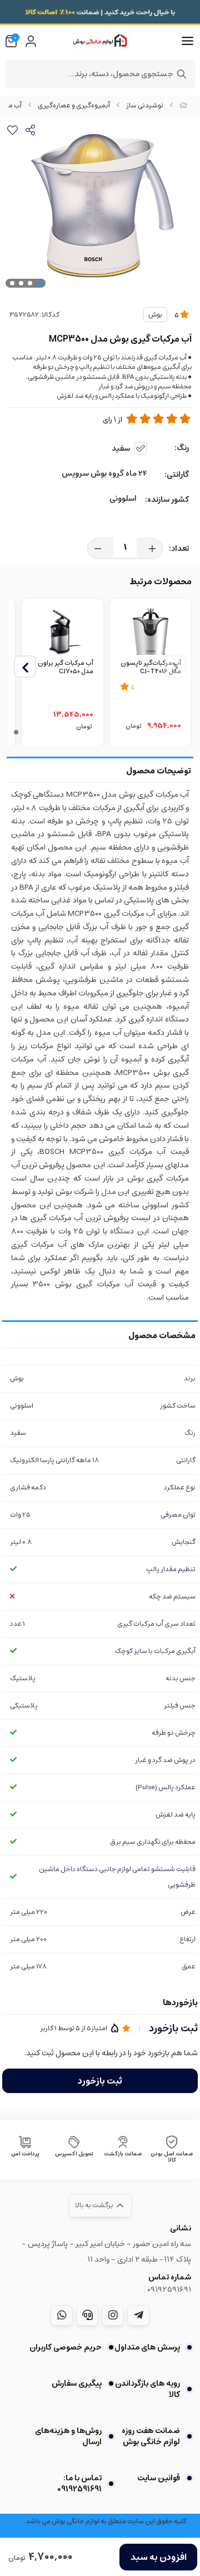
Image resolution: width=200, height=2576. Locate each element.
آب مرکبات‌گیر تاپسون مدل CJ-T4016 (151, 668)
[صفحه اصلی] (183, 105)
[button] (25, 667)
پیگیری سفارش (77, 2383)
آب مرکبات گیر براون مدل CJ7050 (65, 668)
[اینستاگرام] (113, 2315)
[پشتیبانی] (87, 2315)
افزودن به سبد (159, 2557)
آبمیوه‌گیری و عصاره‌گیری (74, 105)
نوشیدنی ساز (145, 105)
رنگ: (182, 448)
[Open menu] (187, 41)
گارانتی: (177, 475)
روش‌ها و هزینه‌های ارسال (68, 2436)
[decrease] (98, 549)
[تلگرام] (138, 2315)
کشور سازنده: (167, 500)
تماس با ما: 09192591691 (79, 2484)
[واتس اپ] (62, 2315)
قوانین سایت (159, 2478)
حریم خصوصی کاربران (66, 2347)
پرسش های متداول (147, 2347)
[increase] (152, 549)
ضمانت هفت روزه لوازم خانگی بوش (151, 2436)
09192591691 (169, 2289)
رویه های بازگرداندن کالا (147, 2389)
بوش (155, 315)
